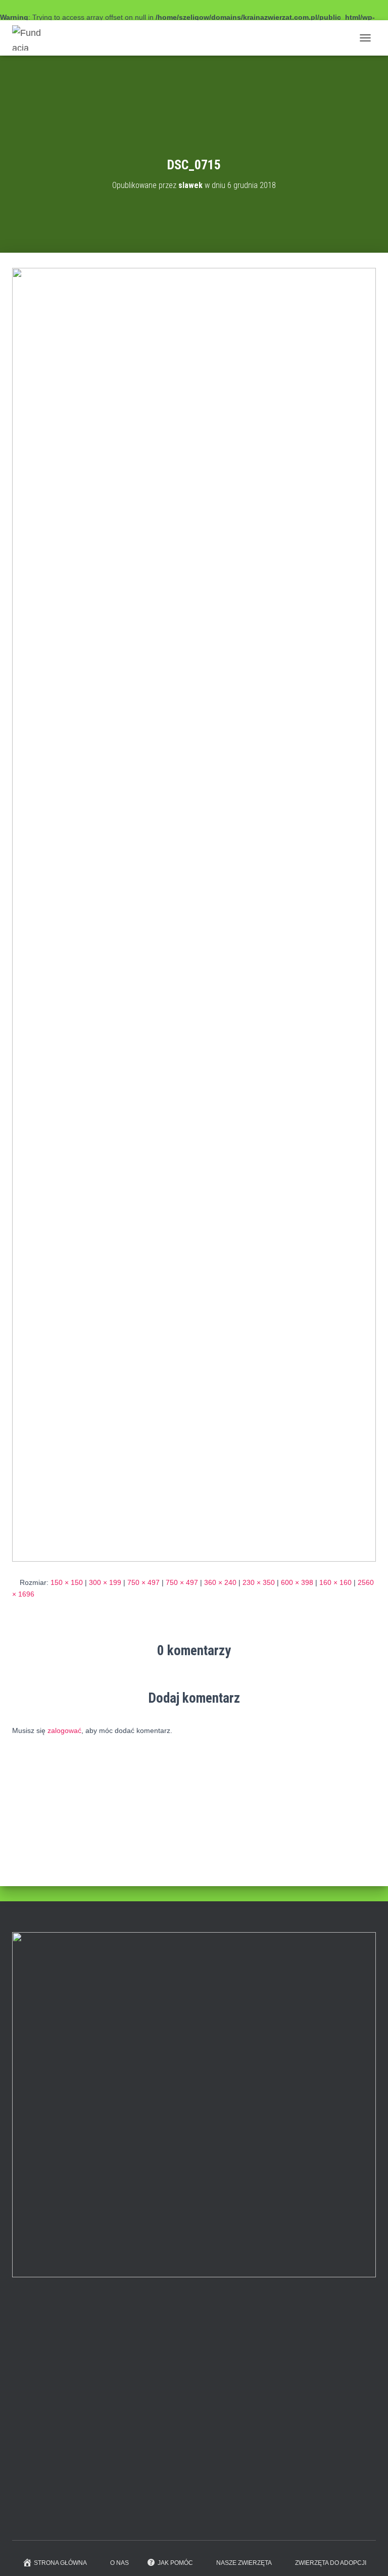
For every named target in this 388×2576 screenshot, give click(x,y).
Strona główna (60, 2563)
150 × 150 (67, 1582)
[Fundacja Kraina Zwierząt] (31, 38)
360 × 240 (220, 1582)
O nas (119, 2563)
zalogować (64, 1730)
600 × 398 (297, 1582)
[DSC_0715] (194, 914)
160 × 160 (335, 1582)
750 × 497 (143, 1582)
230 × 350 (259, 1582)
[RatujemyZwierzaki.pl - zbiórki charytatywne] (88, 2517)
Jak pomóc (175, 2563)
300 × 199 (105, 1582)
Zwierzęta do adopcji (331, 2563)
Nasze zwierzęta (244, 2563)
